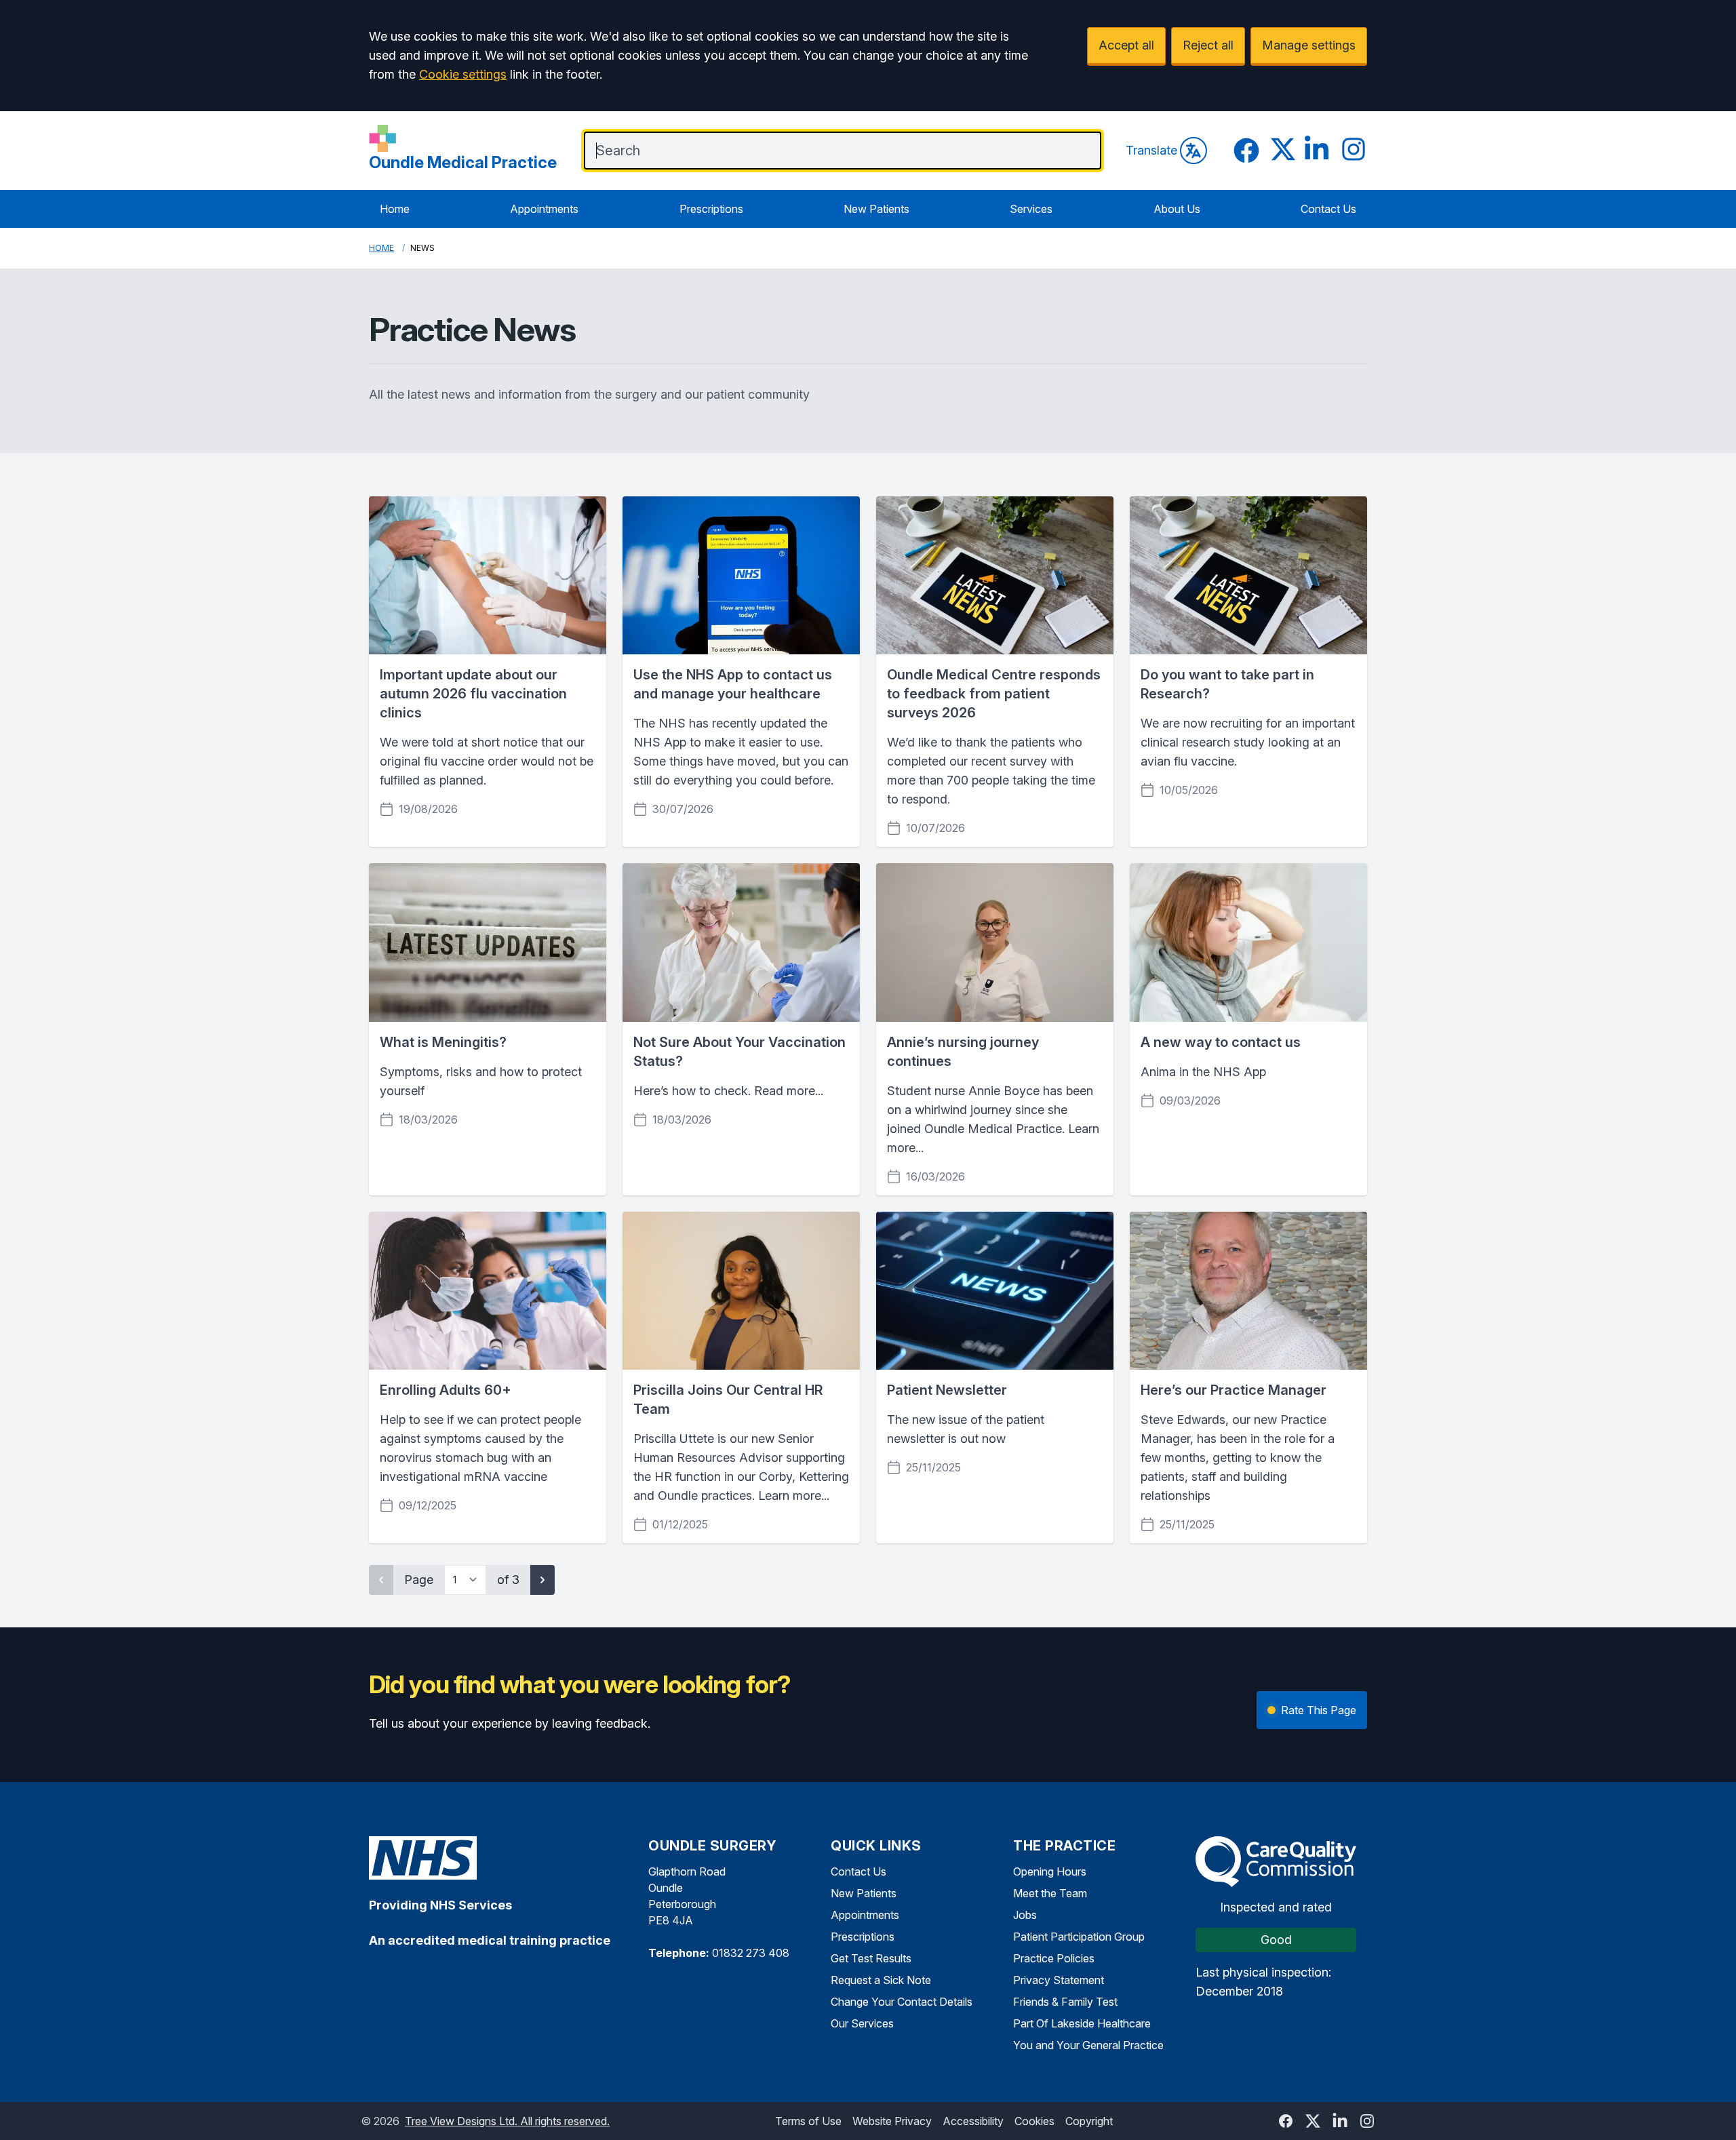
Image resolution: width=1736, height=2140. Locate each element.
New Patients (876, 209)
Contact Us (1328, 209)
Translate (1151, 150)
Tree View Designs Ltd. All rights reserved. (507, 2121)
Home (395, 209)
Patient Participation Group (1079, 1937)
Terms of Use (808, 2121)
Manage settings (1309, 45)
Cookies (1034, 2121)
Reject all (1208, 45)
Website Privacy (892, 2121)
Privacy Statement (1059, 1980)
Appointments (544, 209)
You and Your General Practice (1088, 2045)
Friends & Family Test (1065, 2002)
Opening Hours (1050, 1871)
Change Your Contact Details (902, 2002)
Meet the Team (1050, 1893)
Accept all (1126, 45)
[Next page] (542, 1580)
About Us (1177, 209)
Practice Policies (1054, 1958)
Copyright (1089, 2121)
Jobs (1025, 1915)
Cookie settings (463, 74)
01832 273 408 (751, 1953)
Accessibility (973, 2121)
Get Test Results (871, 1958)
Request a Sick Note (881, 1980)
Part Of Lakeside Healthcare (1082, 2023)
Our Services (862, 2023)
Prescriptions (711, 209)
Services (1031, 209)
